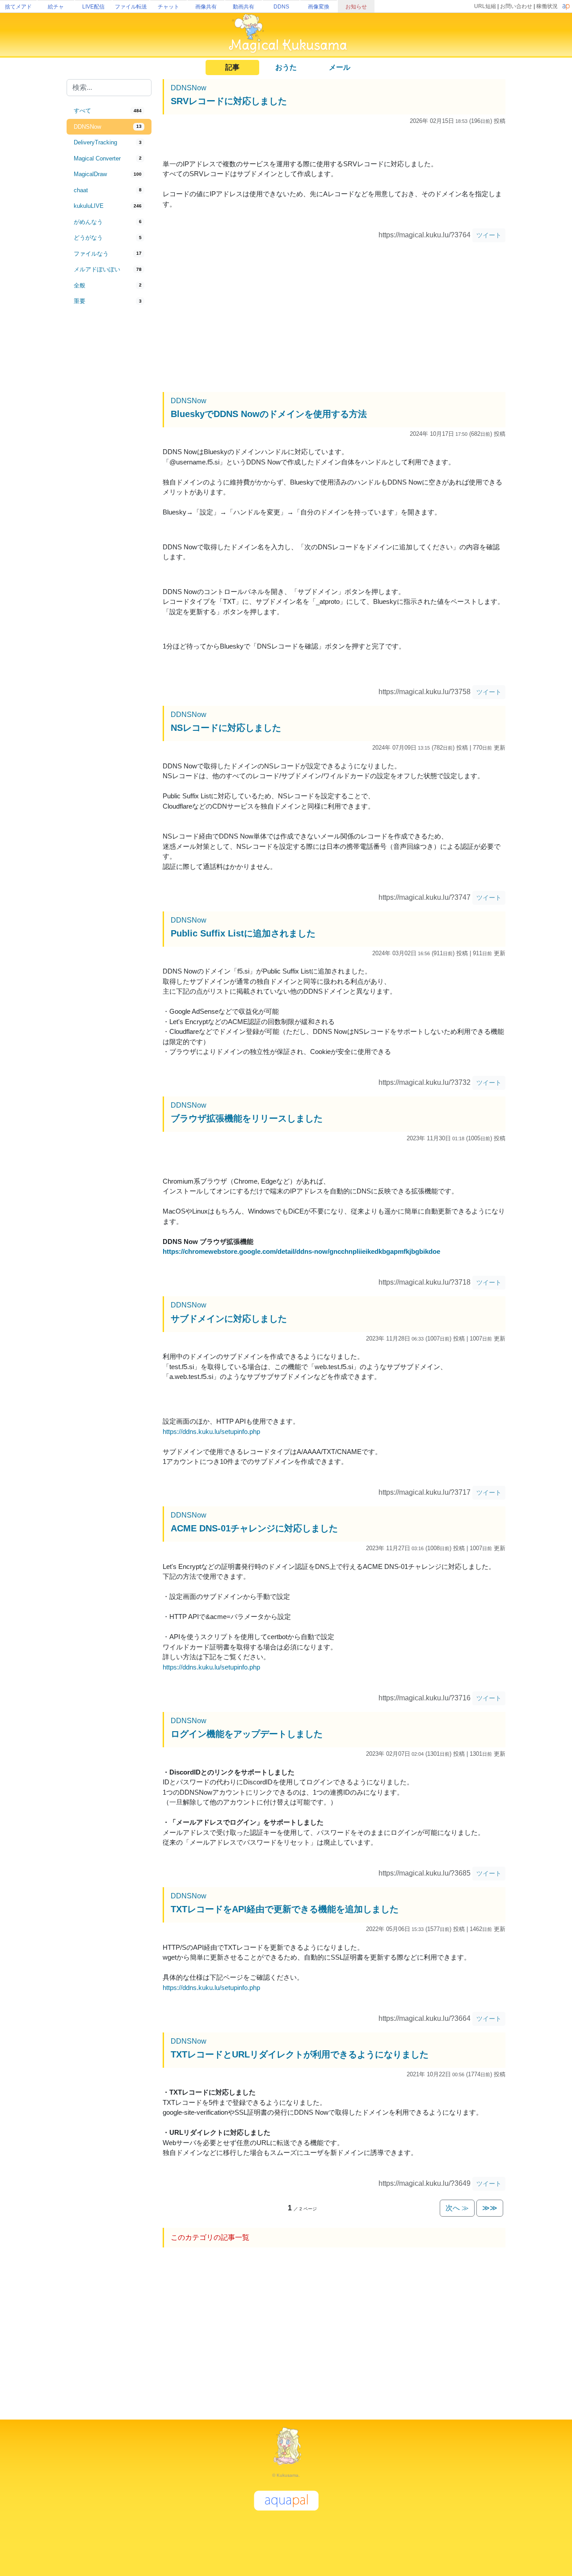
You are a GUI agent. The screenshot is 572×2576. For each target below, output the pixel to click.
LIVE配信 (93, 7)
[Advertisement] (109, 457)
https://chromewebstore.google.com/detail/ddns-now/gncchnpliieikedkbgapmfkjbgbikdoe (301, 1251)
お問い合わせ (516, 6)
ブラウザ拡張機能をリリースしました (247, 1118)
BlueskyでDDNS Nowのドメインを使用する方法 (269, 414)
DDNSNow (189, 88)
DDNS (281, 7)
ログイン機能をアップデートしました (247, 1734)
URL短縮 (485, 6)
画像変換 (319, 7)
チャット (168, 7)
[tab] (109, 111)
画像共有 (206, 7)
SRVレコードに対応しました (229, 101)
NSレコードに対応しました (226, 728)
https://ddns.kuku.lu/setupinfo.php (211, 1431)
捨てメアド (18, 7)
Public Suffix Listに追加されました (243, 933)
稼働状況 (547, 6)
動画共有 (244, 7)
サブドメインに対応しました (229, 1319)
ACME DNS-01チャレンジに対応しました (254, 1528)
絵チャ (56, 7)
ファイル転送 (131, 7)
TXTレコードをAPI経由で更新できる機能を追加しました (285, 1909)
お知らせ (356, 7)
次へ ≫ (457, 2208)
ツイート (489, 235)
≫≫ (490, 2208)
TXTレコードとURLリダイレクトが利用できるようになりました (300, 2054)
